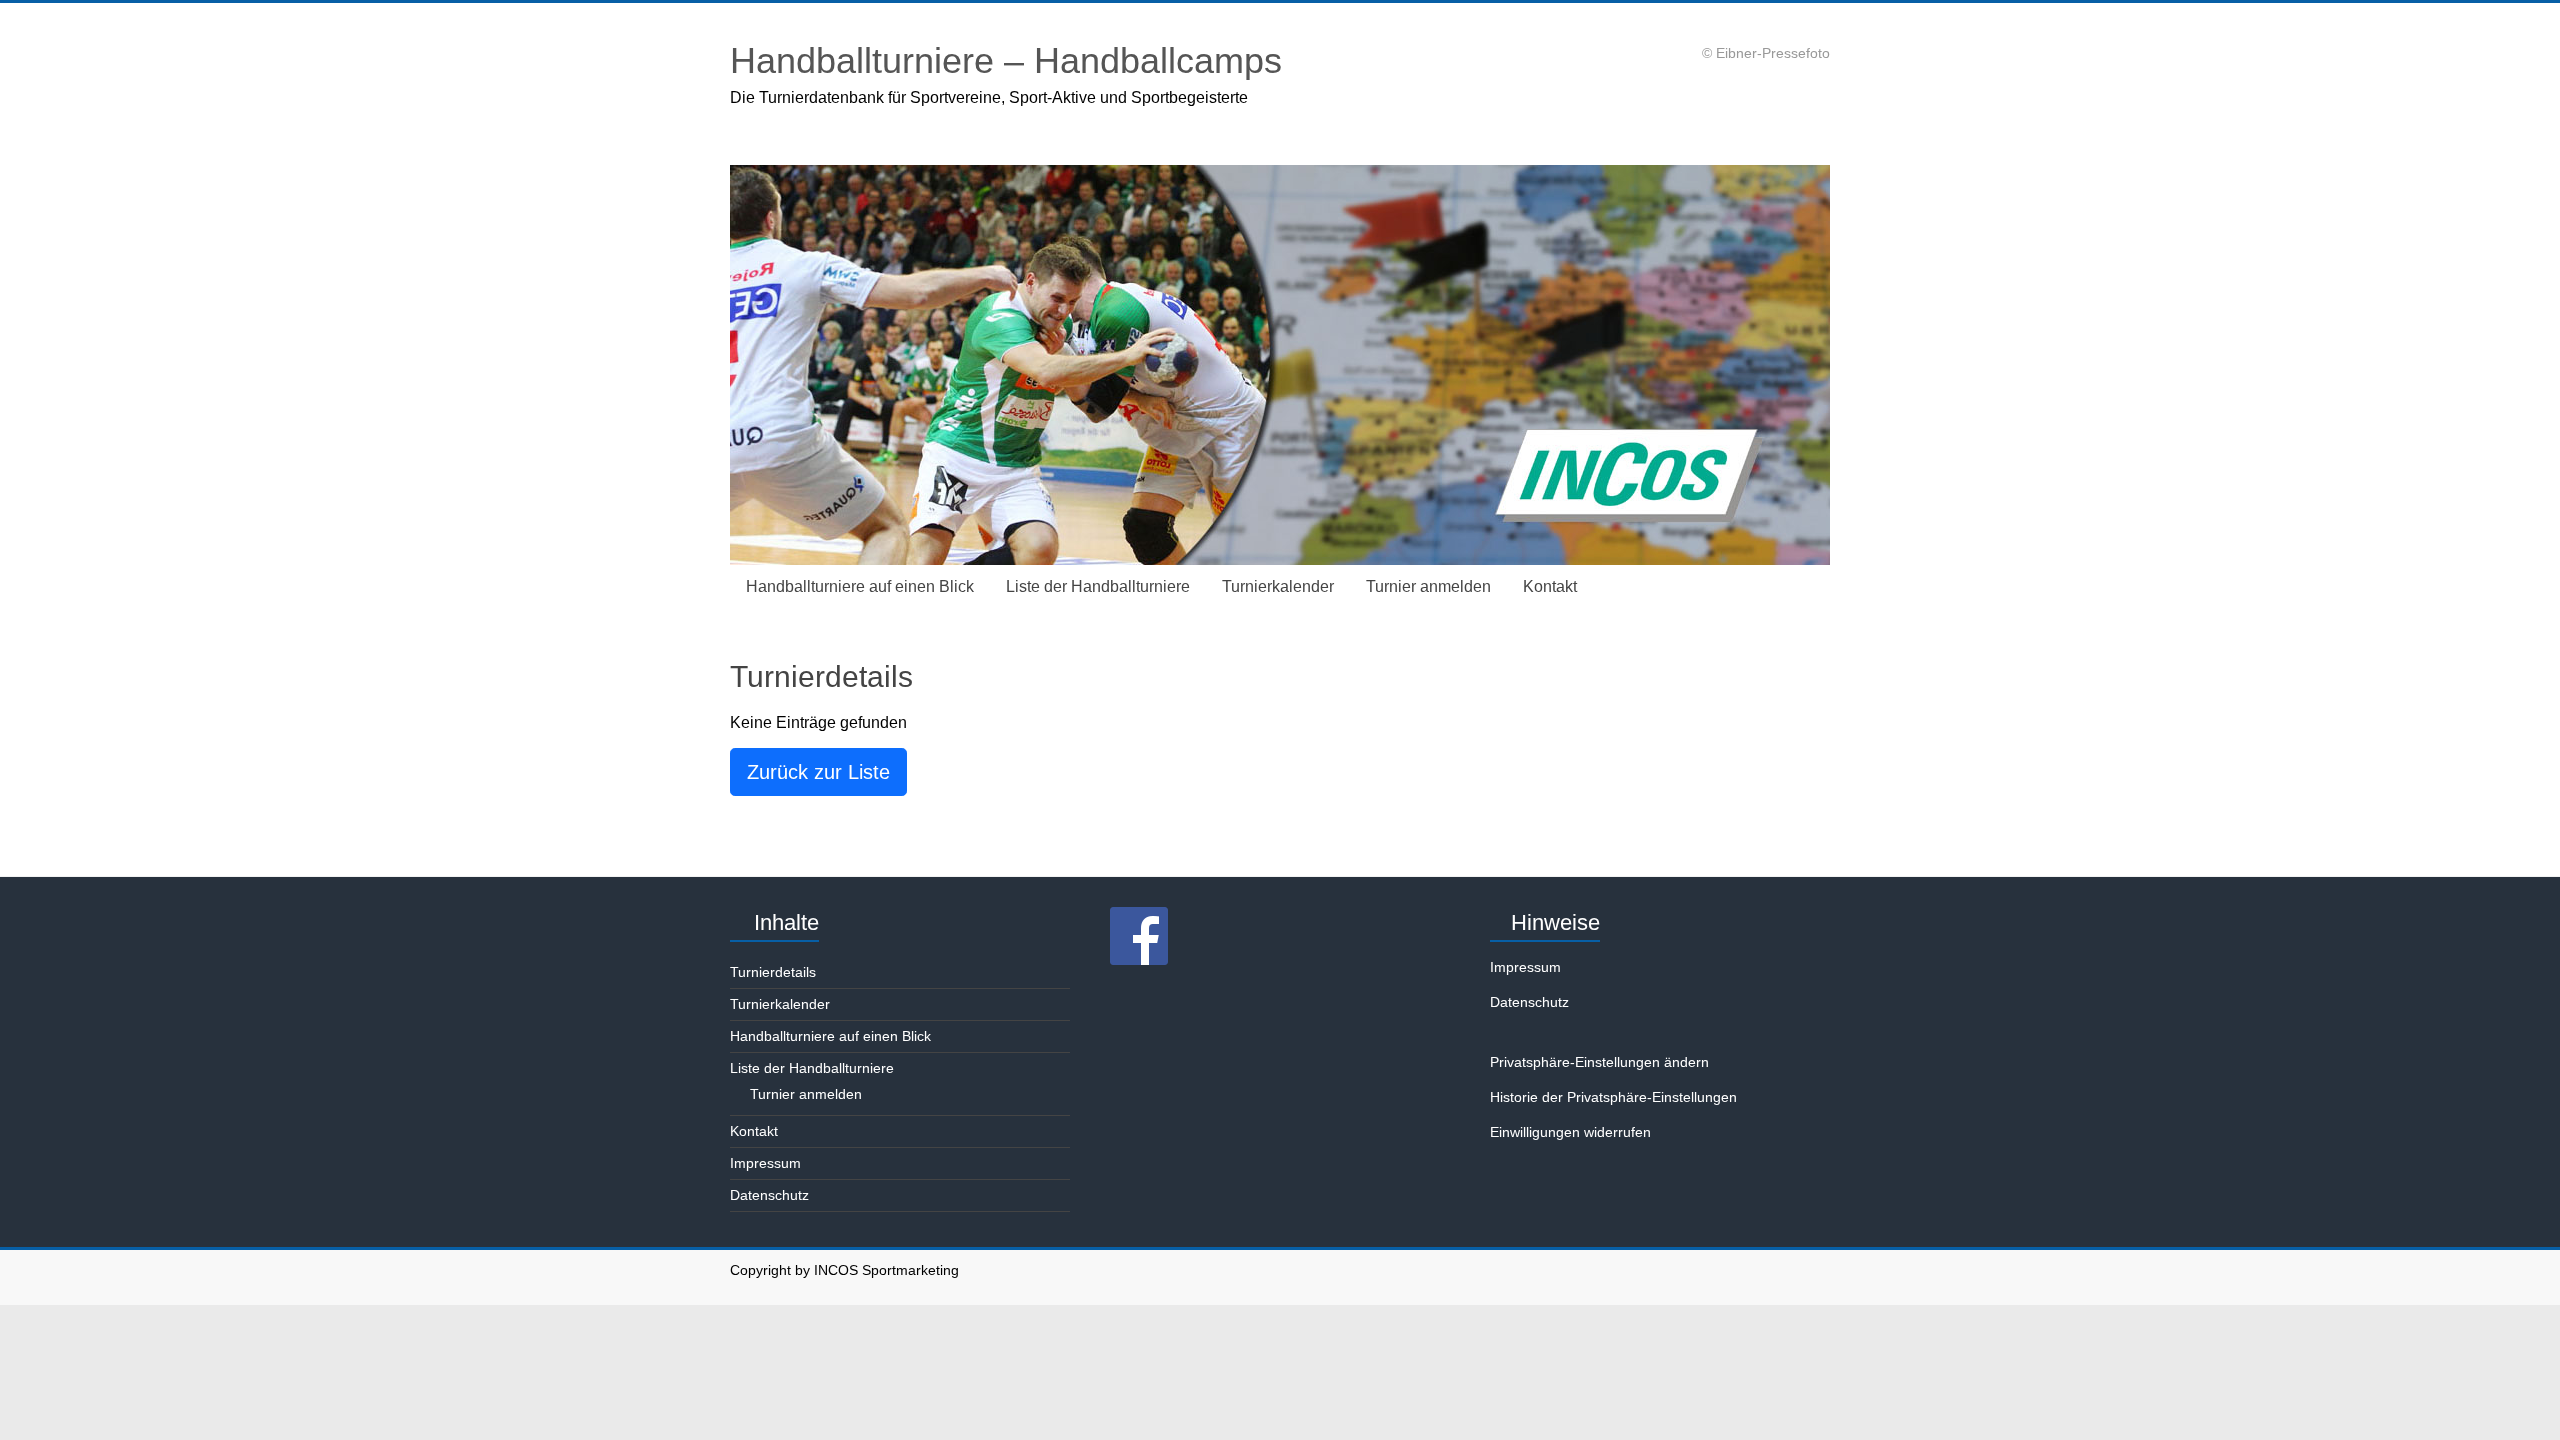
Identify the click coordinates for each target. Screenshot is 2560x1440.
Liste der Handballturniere (1098, 586)
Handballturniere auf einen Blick (860, 586)
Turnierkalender (1278, 586)
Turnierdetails (773, 972)
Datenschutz (769, 1195)
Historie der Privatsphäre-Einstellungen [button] (1613, 1097)
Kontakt (1550, 586)
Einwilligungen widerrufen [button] (1570, 1132)
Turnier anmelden (1428, 586)
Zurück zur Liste (818, 772)
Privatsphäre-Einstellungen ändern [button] (1599, 1062)
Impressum (765, 1163)
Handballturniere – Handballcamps (1006, 60)
